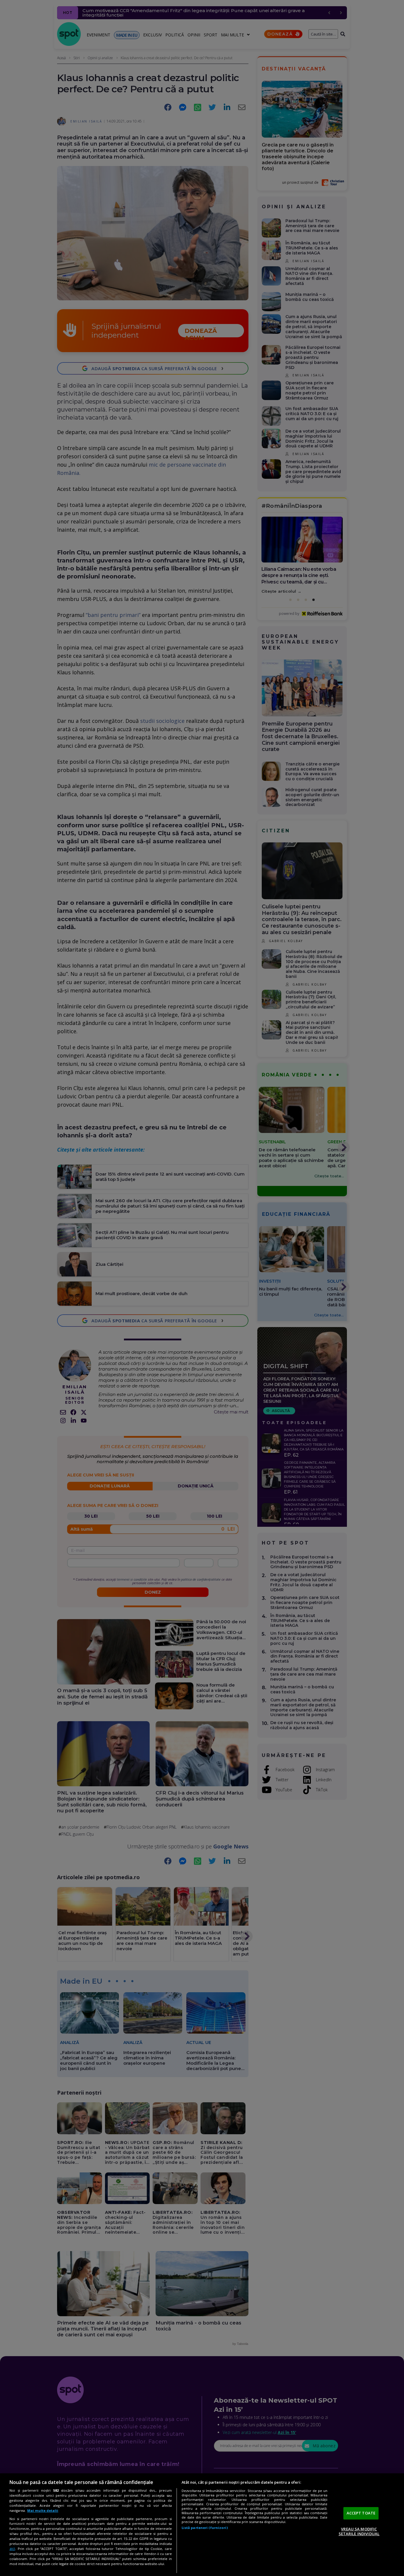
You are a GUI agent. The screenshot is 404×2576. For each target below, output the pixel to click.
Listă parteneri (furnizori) (205, 2528)
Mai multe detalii (43, 2510)
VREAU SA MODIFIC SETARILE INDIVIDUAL (359, 2531)
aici (12, 2549)
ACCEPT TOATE (361, 2513)
